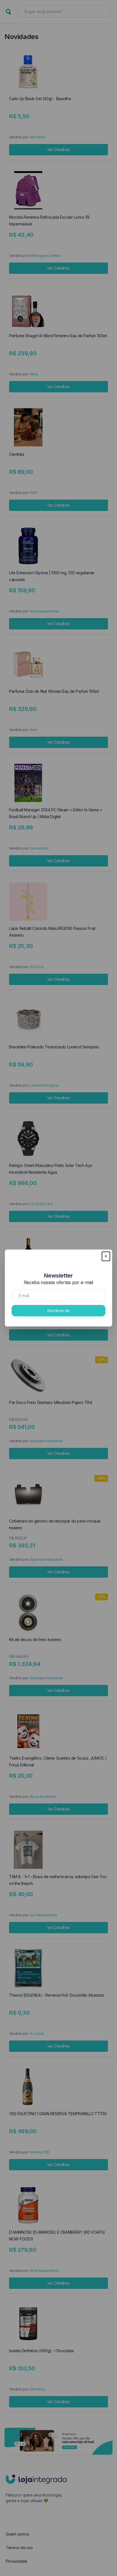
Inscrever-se (58, 1310)
